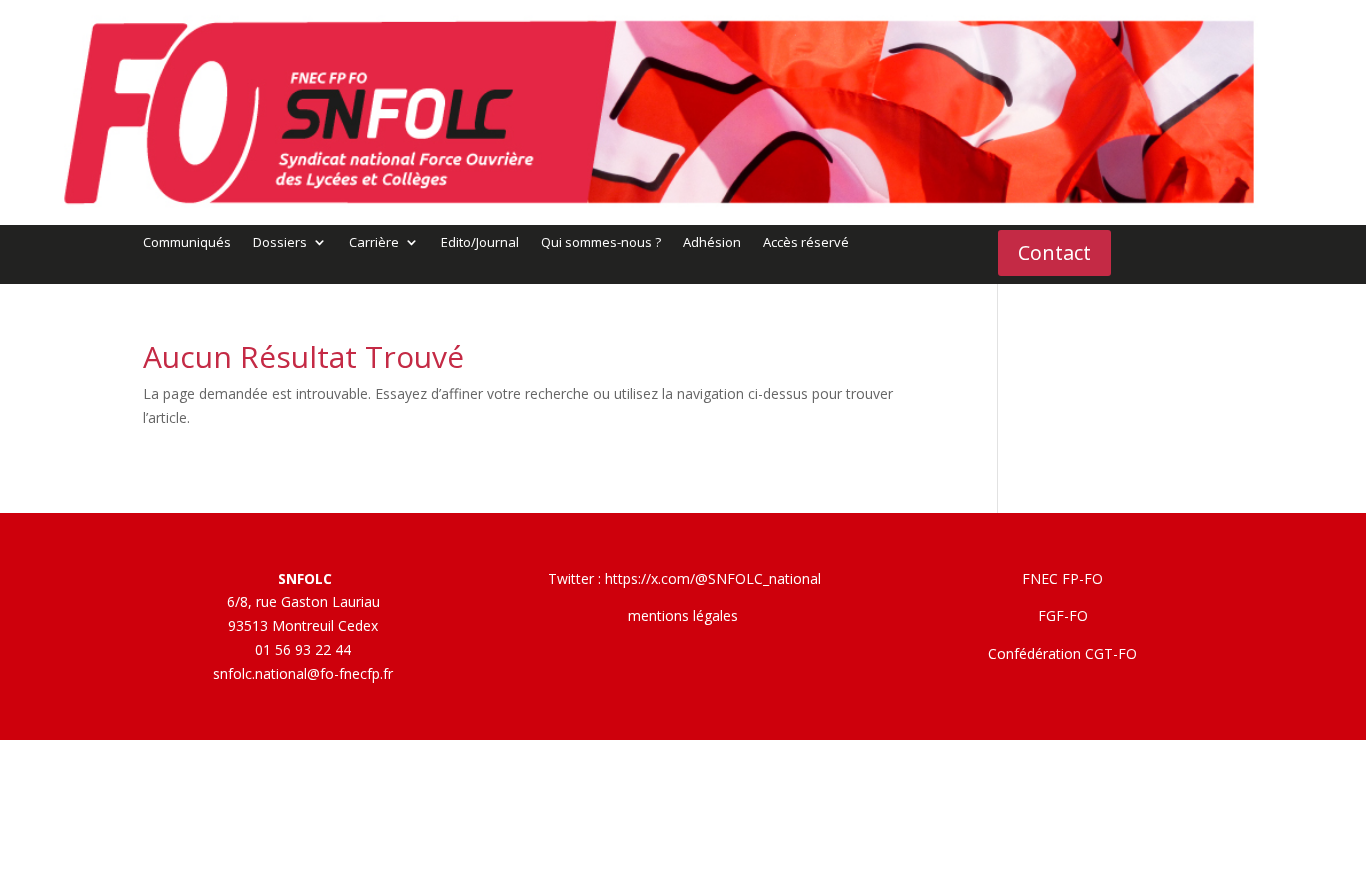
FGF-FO (1063, 615)
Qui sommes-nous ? (601, 243)
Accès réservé (806, 243)
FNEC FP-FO (1062, 578)
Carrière (374, 243)
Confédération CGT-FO (1062, 653)
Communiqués (187, 243)
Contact (1054, 252)
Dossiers (280, 243)
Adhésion (712, 243)
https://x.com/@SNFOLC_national (713, 578)
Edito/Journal (480, 243)
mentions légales (683, 615)
